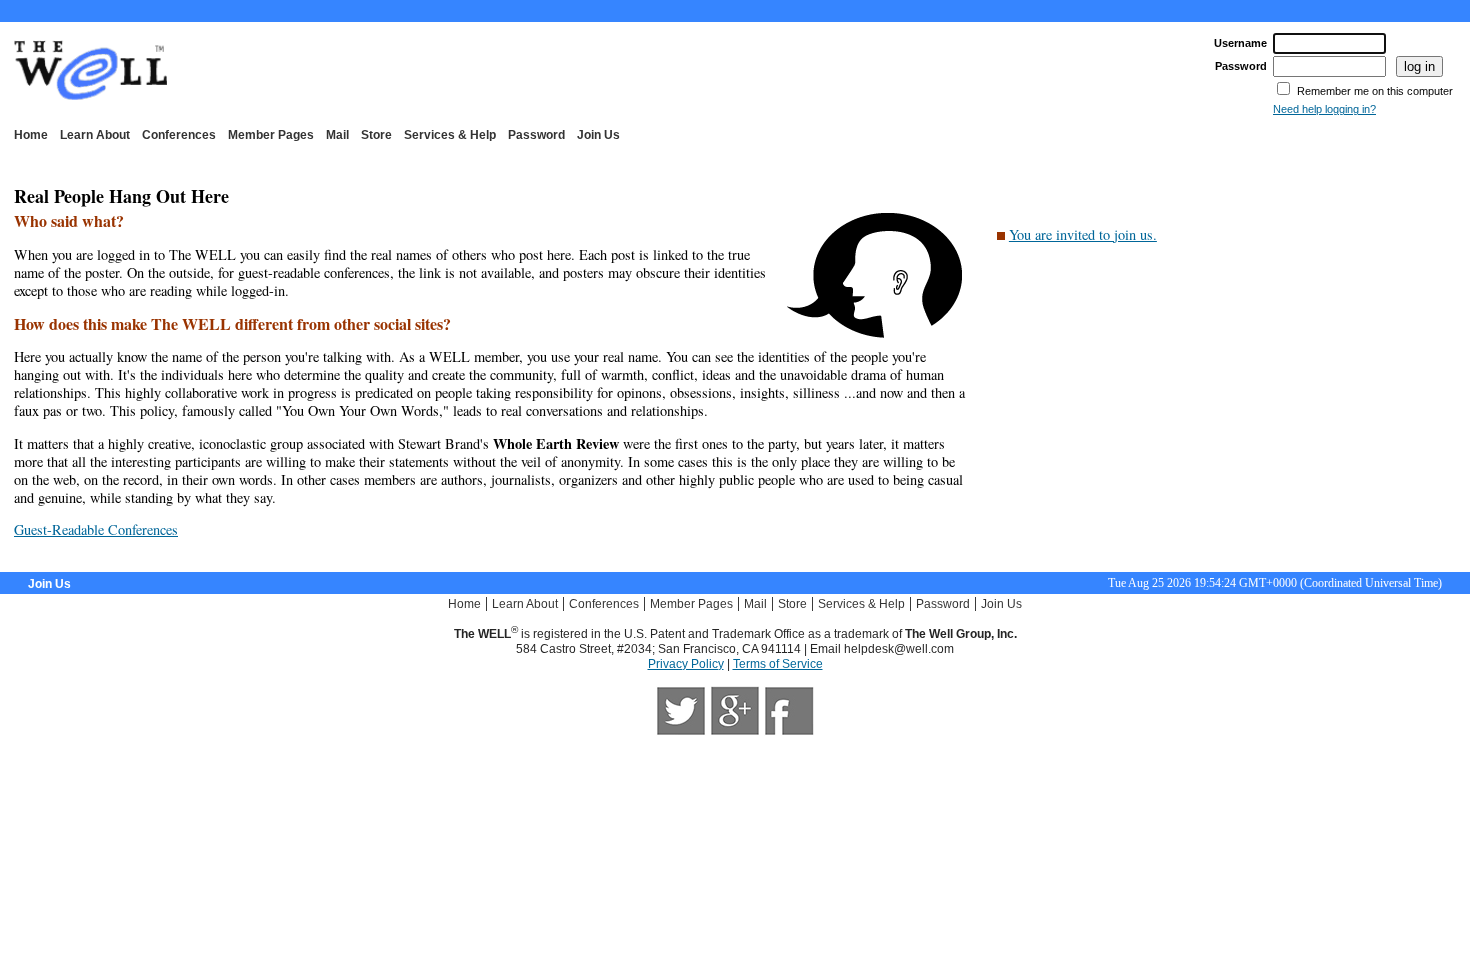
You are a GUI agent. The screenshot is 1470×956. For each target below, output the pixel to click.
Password (536, 135)
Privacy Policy (686, 664)
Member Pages (271, 135)
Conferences (179, 135)
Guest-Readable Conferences (96, 529)
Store (376, 135)
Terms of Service (778, 664)
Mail (337, 135)
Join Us (598, 135)
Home (31, 135)
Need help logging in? (1324, 109)
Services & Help (450, 135)
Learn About (95, 135)
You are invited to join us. (1083, 234)
